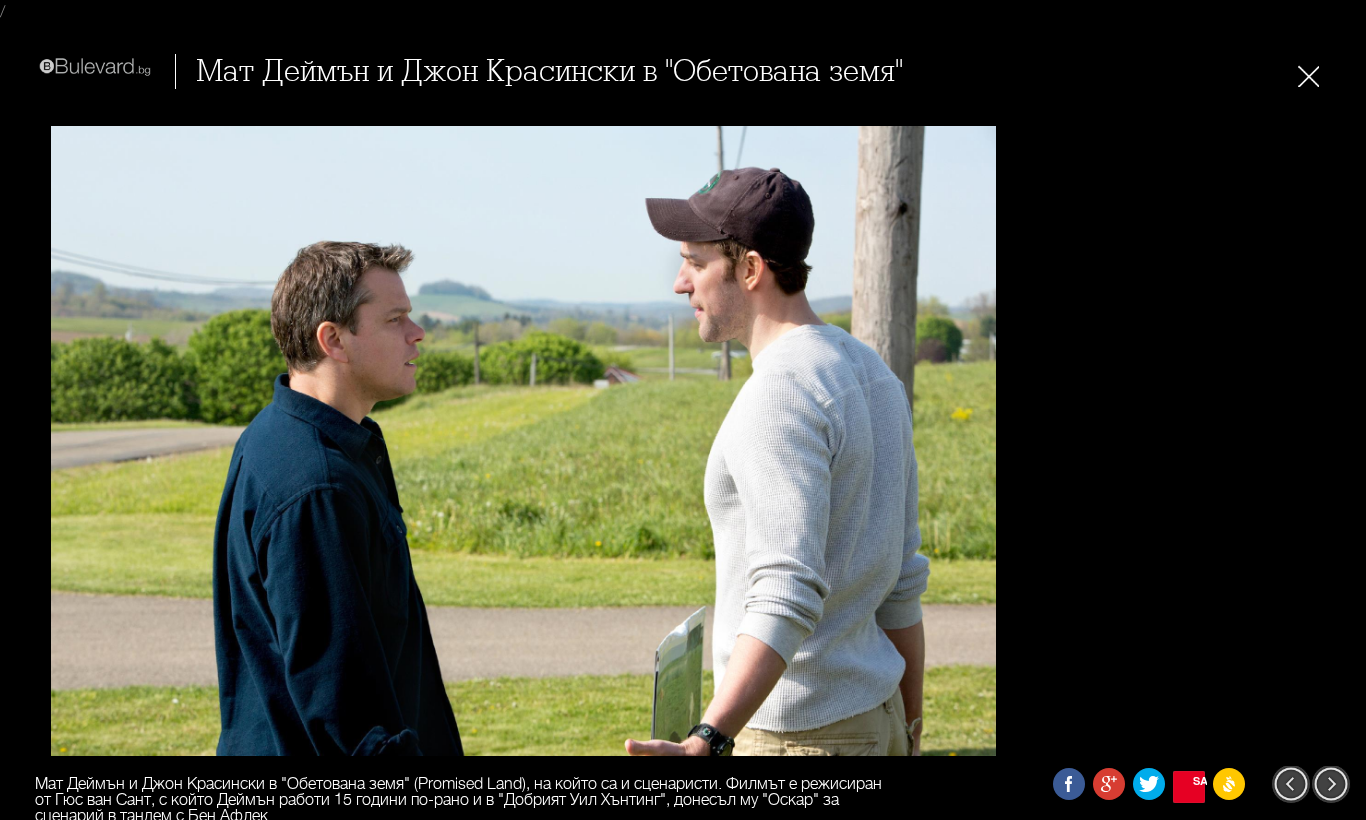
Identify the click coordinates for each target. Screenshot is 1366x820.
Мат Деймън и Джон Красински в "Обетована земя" (549, 71)
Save (1199, 780)
